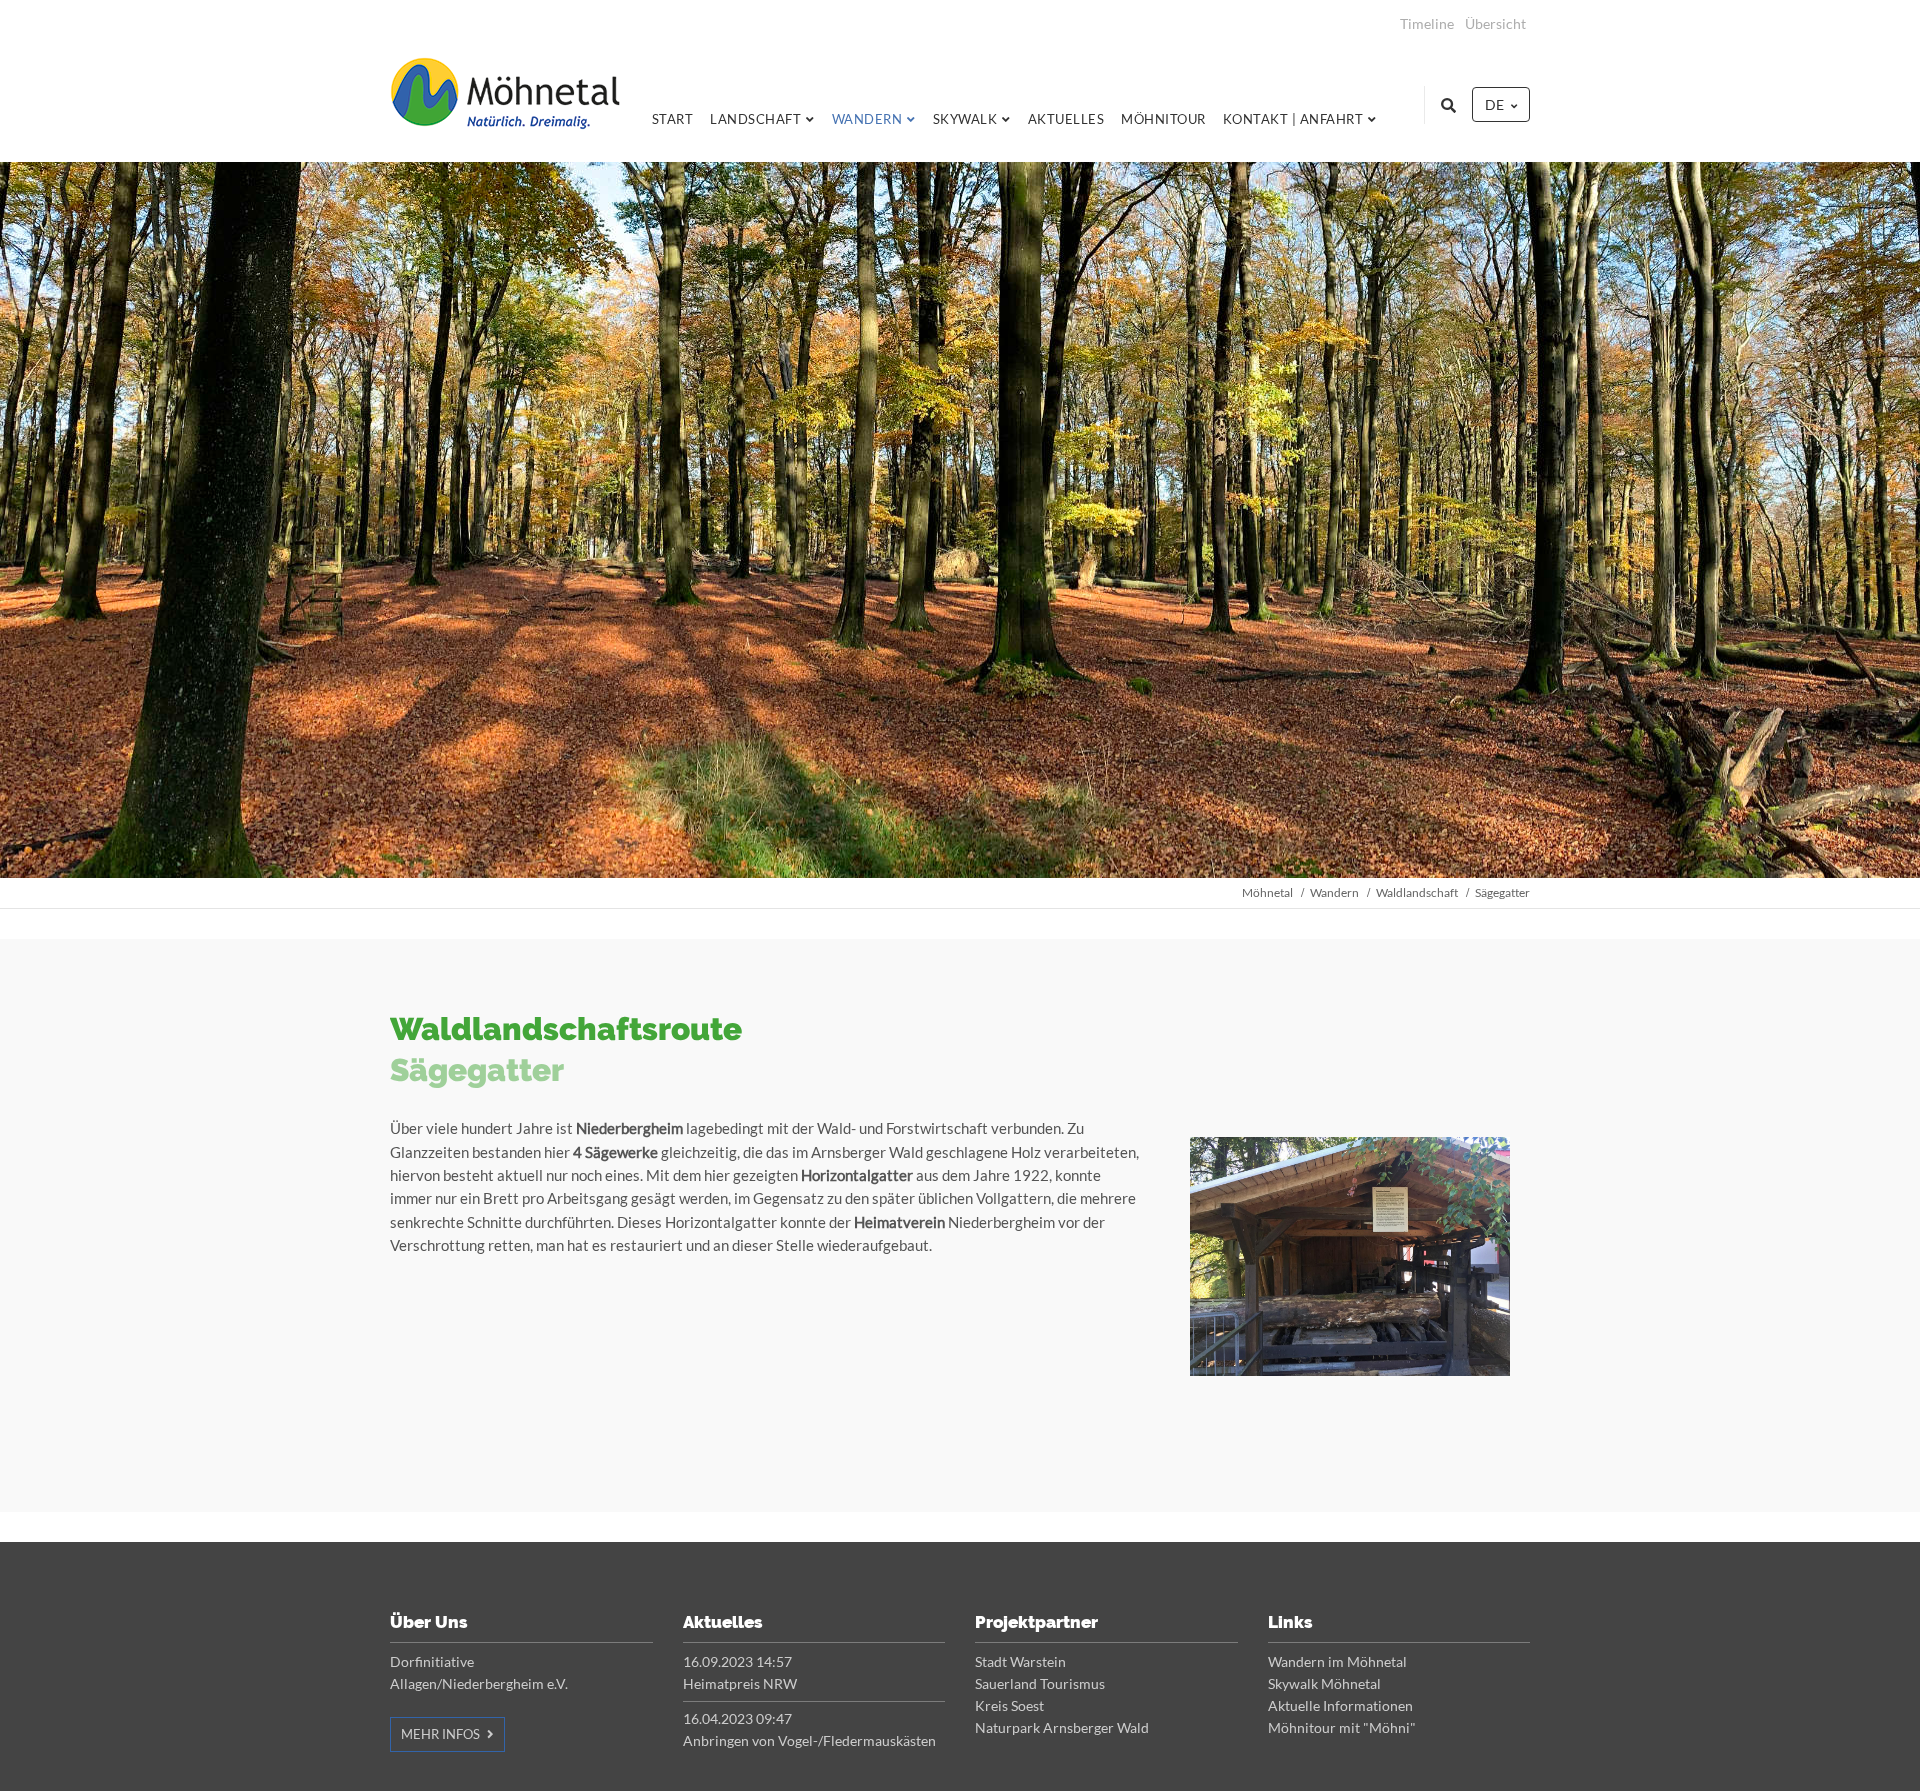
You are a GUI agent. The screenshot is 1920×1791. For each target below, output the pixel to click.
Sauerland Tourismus (1040, 1683)
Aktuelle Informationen (1340, 1705)
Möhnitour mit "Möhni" (1342, 1727)
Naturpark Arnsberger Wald (1062, 1727)
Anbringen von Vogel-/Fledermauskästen (809, 1740)
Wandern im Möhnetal (1337, 1661)
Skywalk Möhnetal (1324, 1683)
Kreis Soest (1009, 1705)
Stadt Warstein (1020, 1661)
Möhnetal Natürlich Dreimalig (505, 104)
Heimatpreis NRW (740, 1683)
